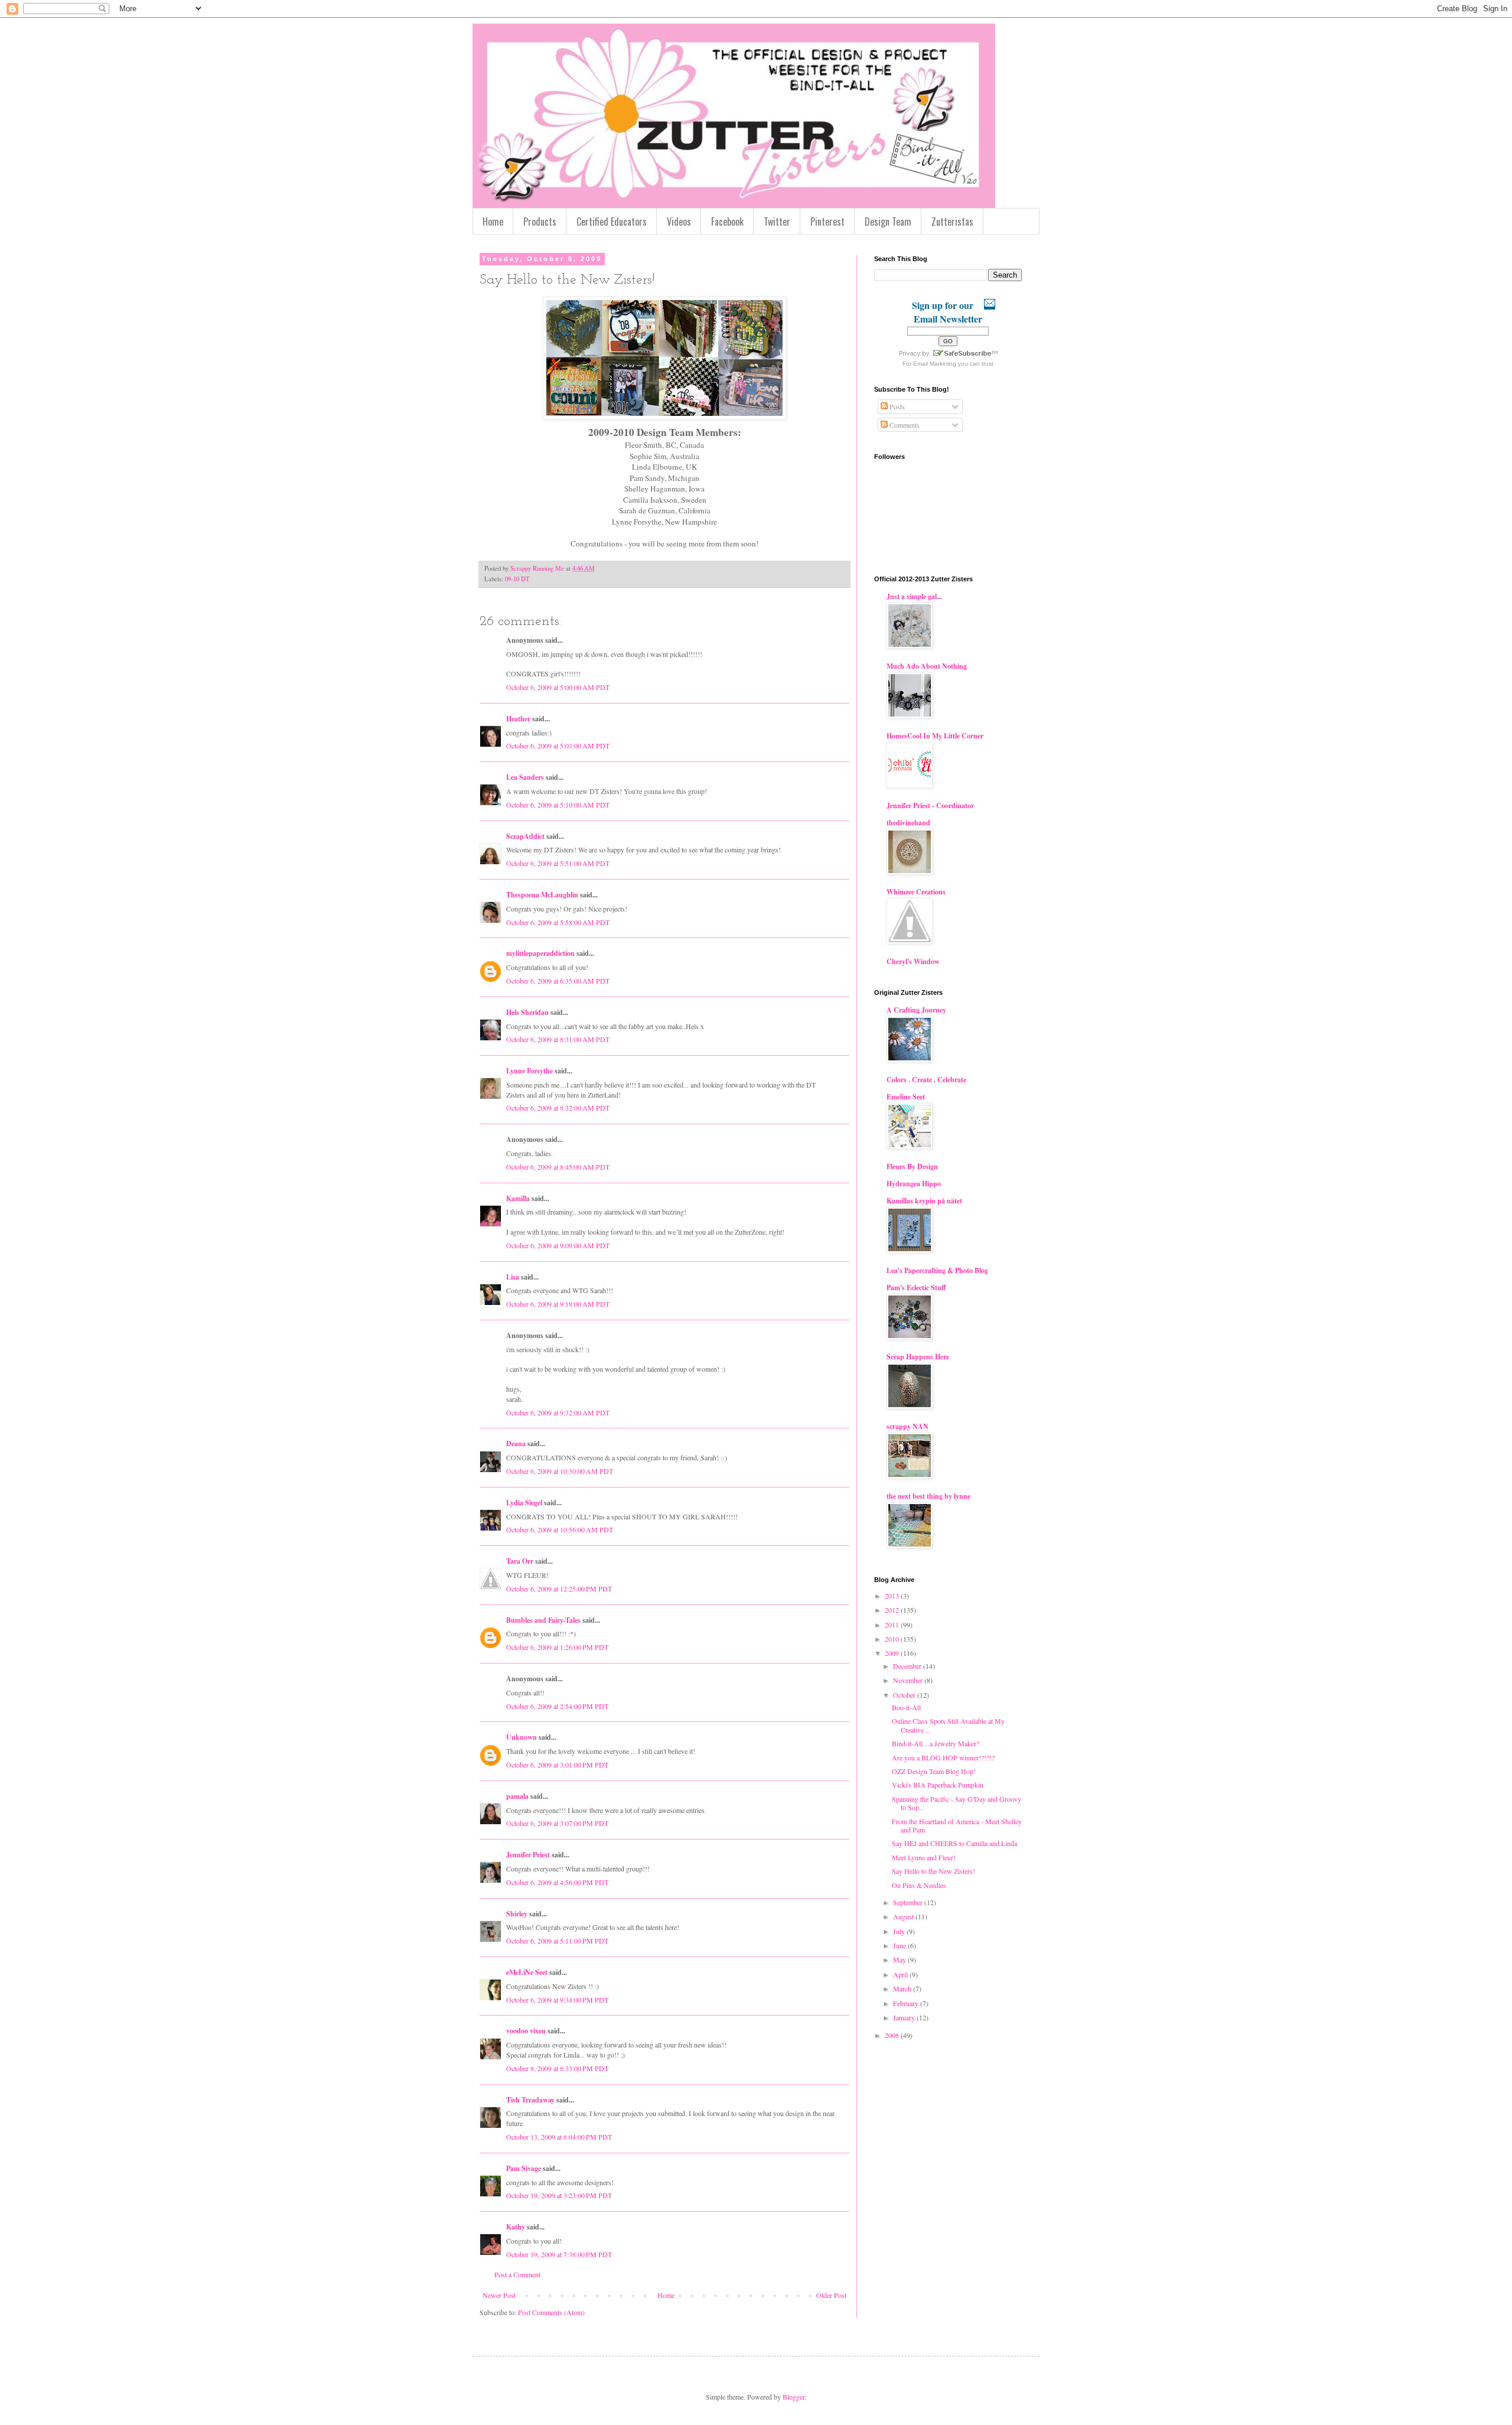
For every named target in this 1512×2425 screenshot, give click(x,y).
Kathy (516, 2227)
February (907, 2003)
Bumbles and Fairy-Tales (543, 1620)
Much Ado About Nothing (927, 666)
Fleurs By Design (912, 1166)
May (900, 1959)
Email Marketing (935, 364)
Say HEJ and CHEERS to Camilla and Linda (954, 1843)
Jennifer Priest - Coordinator (930, 805)
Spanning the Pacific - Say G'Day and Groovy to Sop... (957, 1803)
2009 (893, 1653)
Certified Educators (612, 222)
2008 (893, 2035)
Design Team (888, 222)
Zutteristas (952, 222)
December (908, 1666)
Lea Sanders (525, 777)
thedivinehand (908, 823)
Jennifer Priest (528, 1855)
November (909, 1680)
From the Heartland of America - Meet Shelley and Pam (957, 1825)
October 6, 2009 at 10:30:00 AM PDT (560, 1471)
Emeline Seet (906, 1097)
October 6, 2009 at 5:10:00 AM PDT (558, 805)
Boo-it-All (906, 1707)
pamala (517, 1796)
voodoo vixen (526, 2031)
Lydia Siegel (524, 1503)
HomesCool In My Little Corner (935, 736)
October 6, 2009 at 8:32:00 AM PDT (558, 1108)
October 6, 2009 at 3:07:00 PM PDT (557, 1823)
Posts (896, 406)
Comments (904, 425)
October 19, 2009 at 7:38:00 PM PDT (559, 2254)
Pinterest (827, 222)
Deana (516, 1443)
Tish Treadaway (530, 2100)
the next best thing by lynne (928, 1496)
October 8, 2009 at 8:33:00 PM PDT (557, 2068)
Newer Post (499, 2295)
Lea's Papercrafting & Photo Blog (937, 1270)
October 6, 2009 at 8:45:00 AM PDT (558, 1167)
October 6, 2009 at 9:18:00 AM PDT (558, 1304)
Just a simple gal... (914, 596)
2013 (893, 1596)
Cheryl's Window (913, 961)
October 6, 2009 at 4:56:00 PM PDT (557, 1882)
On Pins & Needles (919, 1885)
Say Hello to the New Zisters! (933, 1871)
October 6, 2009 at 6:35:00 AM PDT (558, 981)
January (905, 2017)
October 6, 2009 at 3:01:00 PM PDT (557, 1765)
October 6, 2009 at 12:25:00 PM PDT (559, 1589)
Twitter (777, 222)
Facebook (727, 222)
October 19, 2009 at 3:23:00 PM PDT (559, 2195)
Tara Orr (520, 1561)
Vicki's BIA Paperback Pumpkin (938, 1785)
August (904, 1916)
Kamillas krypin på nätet (924, 1201)
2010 (893, 1639)
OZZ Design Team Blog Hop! (934, 1771)
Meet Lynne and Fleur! (924, 1857)
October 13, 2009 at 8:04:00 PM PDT (559, 2137)
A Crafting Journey (916, 1010)
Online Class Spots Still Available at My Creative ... (948, 1725)
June (900, 1945)
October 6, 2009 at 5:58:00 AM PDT (558, 922)
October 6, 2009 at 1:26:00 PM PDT (557, 1647)
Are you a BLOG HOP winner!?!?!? (943, 1757)
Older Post (831, 2295)
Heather (518, 719)
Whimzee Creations (916, 892)
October (905, 1695)
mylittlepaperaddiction (540, 953)
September (909, 1902)
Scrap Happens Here (918, 1357)
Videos (679, 222)
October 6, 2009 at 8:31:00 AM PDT (558, 1039)
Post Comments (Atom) (551, 2312)
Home (493, 222)
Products (540, 222)
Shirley (517, 1914)
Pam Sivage (524, 2168)
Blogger (794, 2397)
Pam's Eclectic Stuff (916, 1288)
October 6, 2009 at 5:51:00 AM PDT (558, 863)
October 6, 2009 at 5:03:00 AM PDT (558, 746)
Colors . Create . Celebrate (926, 1080)
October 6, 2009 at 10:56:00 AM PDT (560, 1529)
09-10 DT (517, 579)
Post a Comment (517, 2274)
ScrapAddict (525, 836)
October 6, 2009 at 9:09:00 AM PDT (558, 1245)
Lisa (513, 1277)
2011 (893, 1625)
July (900, 1931)
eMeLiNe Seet (527, 1972)
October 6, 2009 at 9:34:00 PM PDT (557, 2000)
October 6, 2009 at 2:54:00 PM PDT (557, 1706)
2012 (893, 1610)
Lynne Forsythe (529, 1071)
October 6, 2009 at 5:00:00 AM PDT (558, 687)
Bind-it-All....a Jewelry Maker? (936, 1743)
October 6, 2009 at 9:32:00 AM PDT (558, 1412)
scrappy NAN (907, 1426)
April (901, 1974)
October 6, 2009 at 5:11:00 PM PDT (557, 1941)
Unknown (522, 1737)
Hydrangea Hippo (914, 1184)
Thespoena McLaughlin (542, 895)
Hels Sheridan (527, 1012)
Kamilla (518, 1198)
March (903, 1988)
